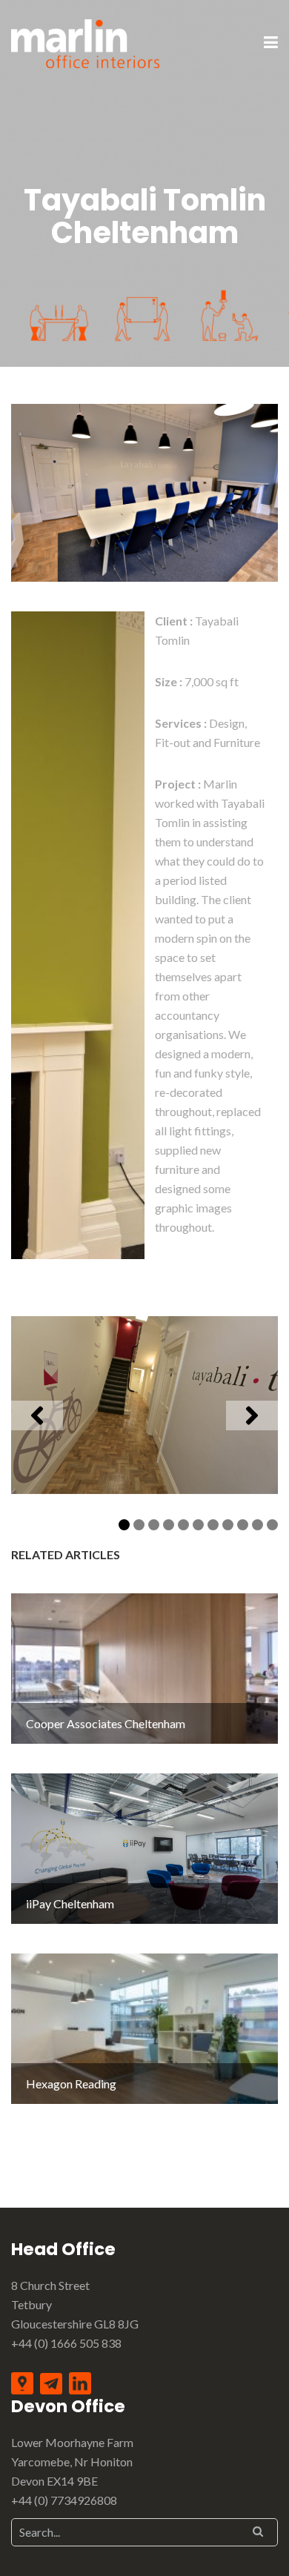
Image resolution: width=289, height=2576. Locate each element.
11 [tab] (275, 1525)
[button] (37, 1415)
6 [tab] (198, 1525)
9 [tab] (243, 1525)
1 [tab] (124, 1525)
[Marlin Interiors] (85, 42)
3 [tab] (154, 1525)
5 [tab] (183, 1525)
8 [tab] (228, 1525)
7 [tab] (213, 1525)
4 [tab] (169, 1525)
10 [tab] (260, 1525)
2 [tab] (139, 1525)
